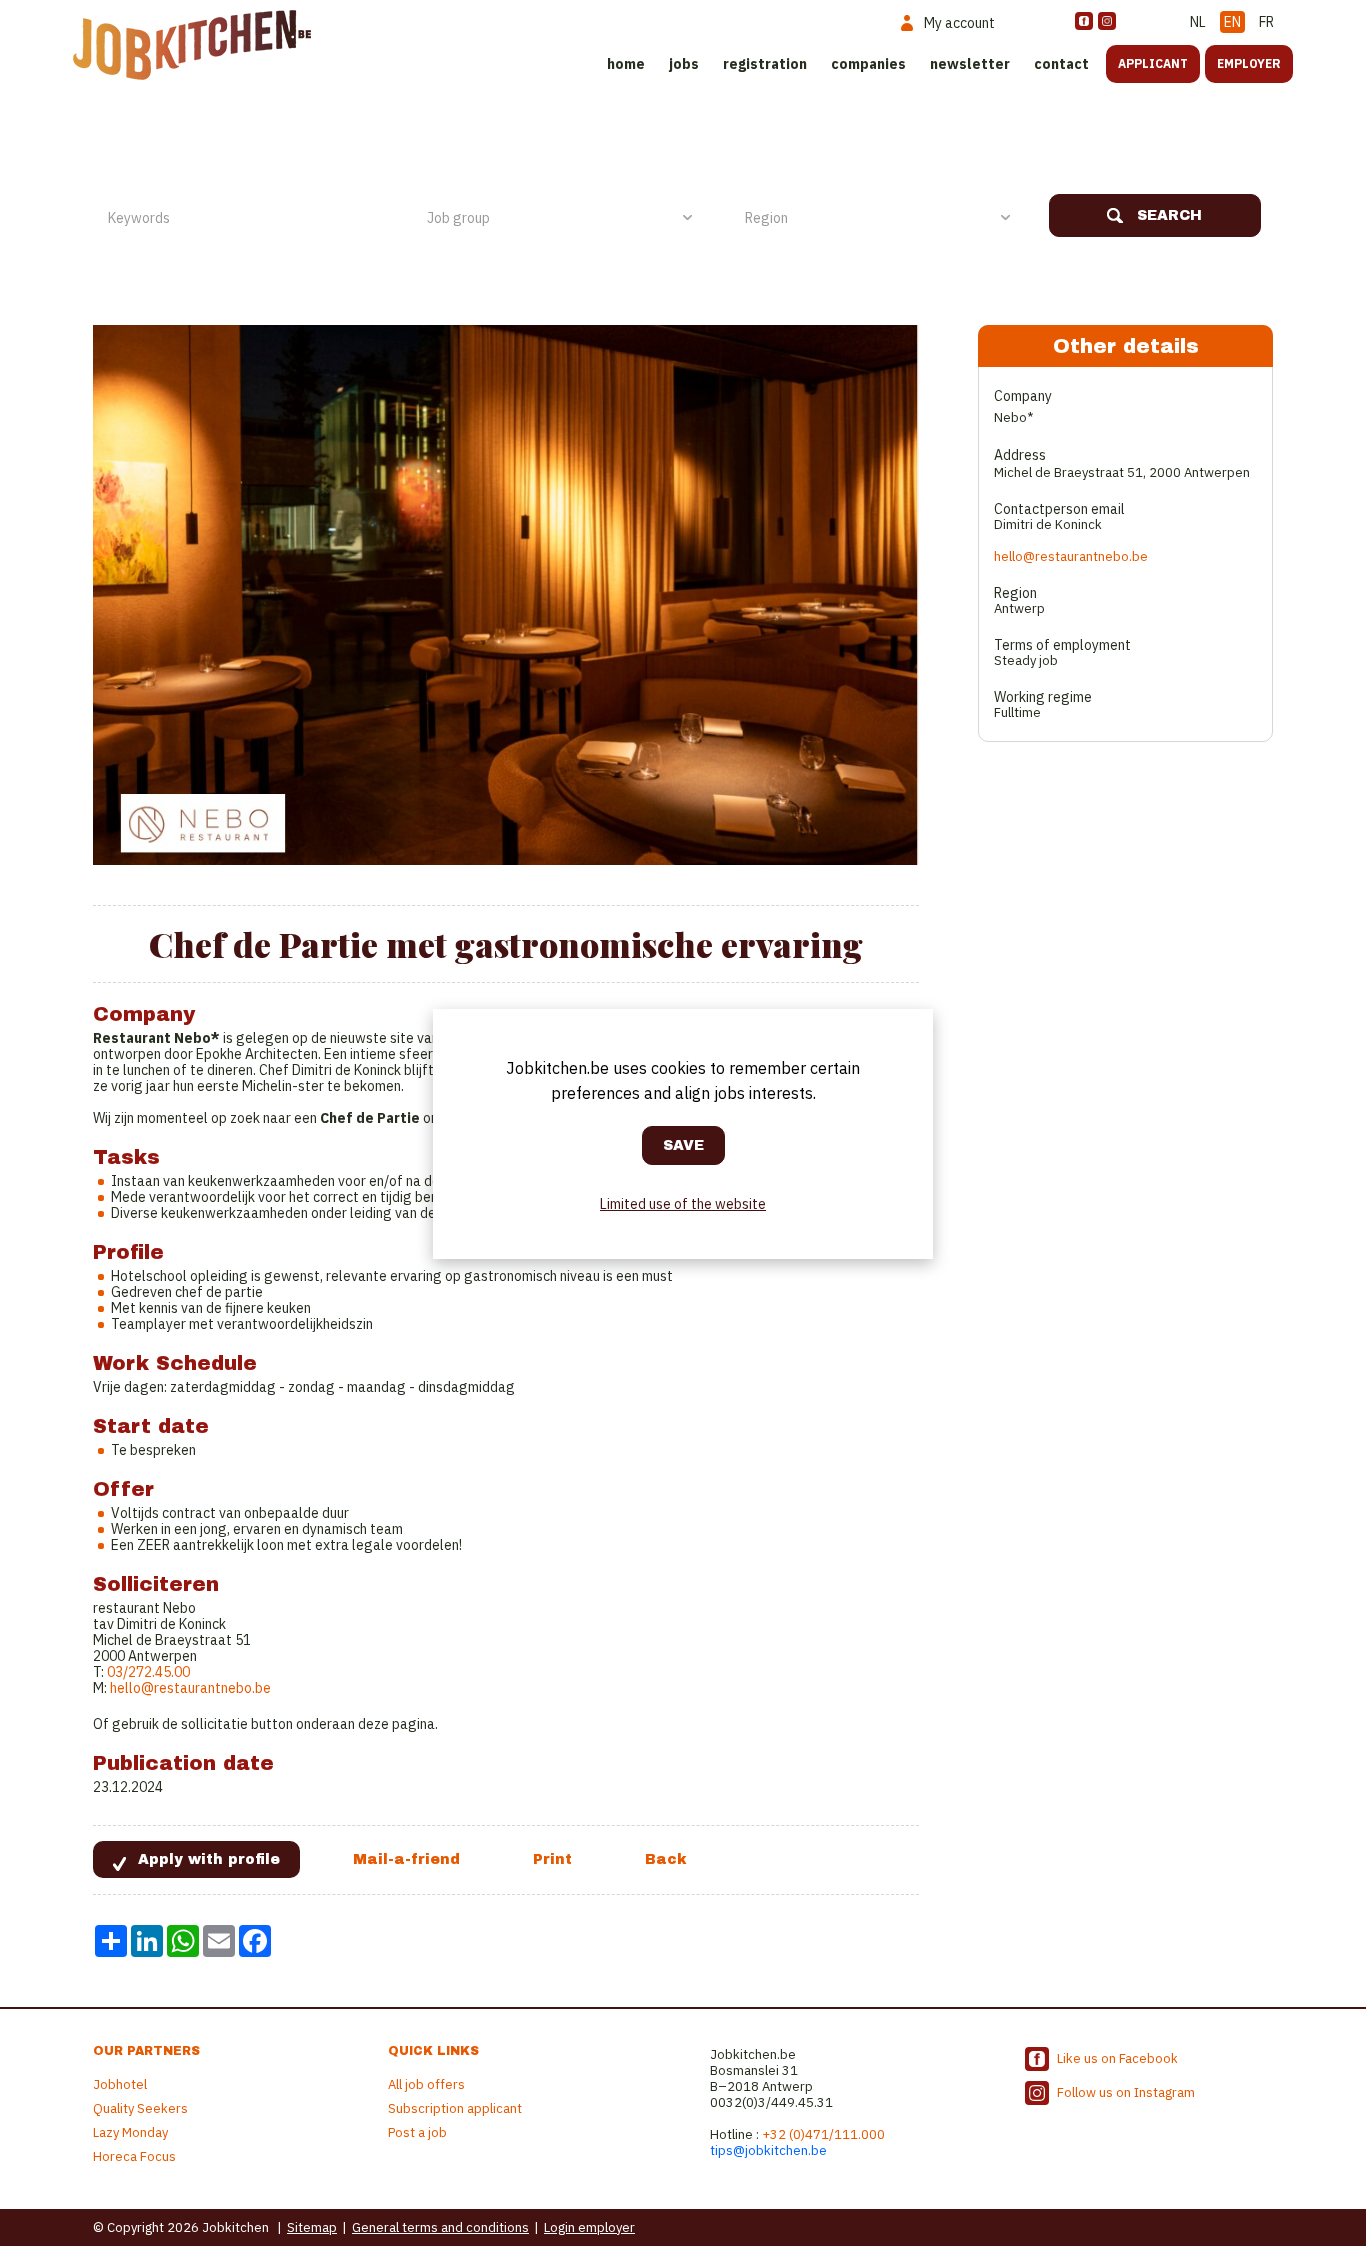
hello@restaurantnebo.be (190, 1688)
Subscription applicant (455, 2108)
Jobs (684, 64)
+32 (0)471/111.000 (823, 2134)
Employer (1249, 63)
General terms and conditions (440, 2227)
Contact (1061, 64)
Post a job (417, 2132)
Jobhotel (120, 2084)
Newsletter (970, 64)
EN (1232, 22)
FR (1266, 22)
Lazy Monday (130, 2132)
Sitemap (312, 2227)
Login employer (589, 2227)
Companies (868, 64)
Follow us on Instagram (1126, 2092)
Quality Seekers (140, 2108)
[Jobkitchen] (192, 45)
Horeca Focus (134, 2156)
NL (1198, 22)
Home (626, 64)
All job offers (426, 2084)
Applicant (1153, 63)
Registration (765, 64)
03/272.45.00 (147, 1672)
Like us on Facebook (1117, 2058)
